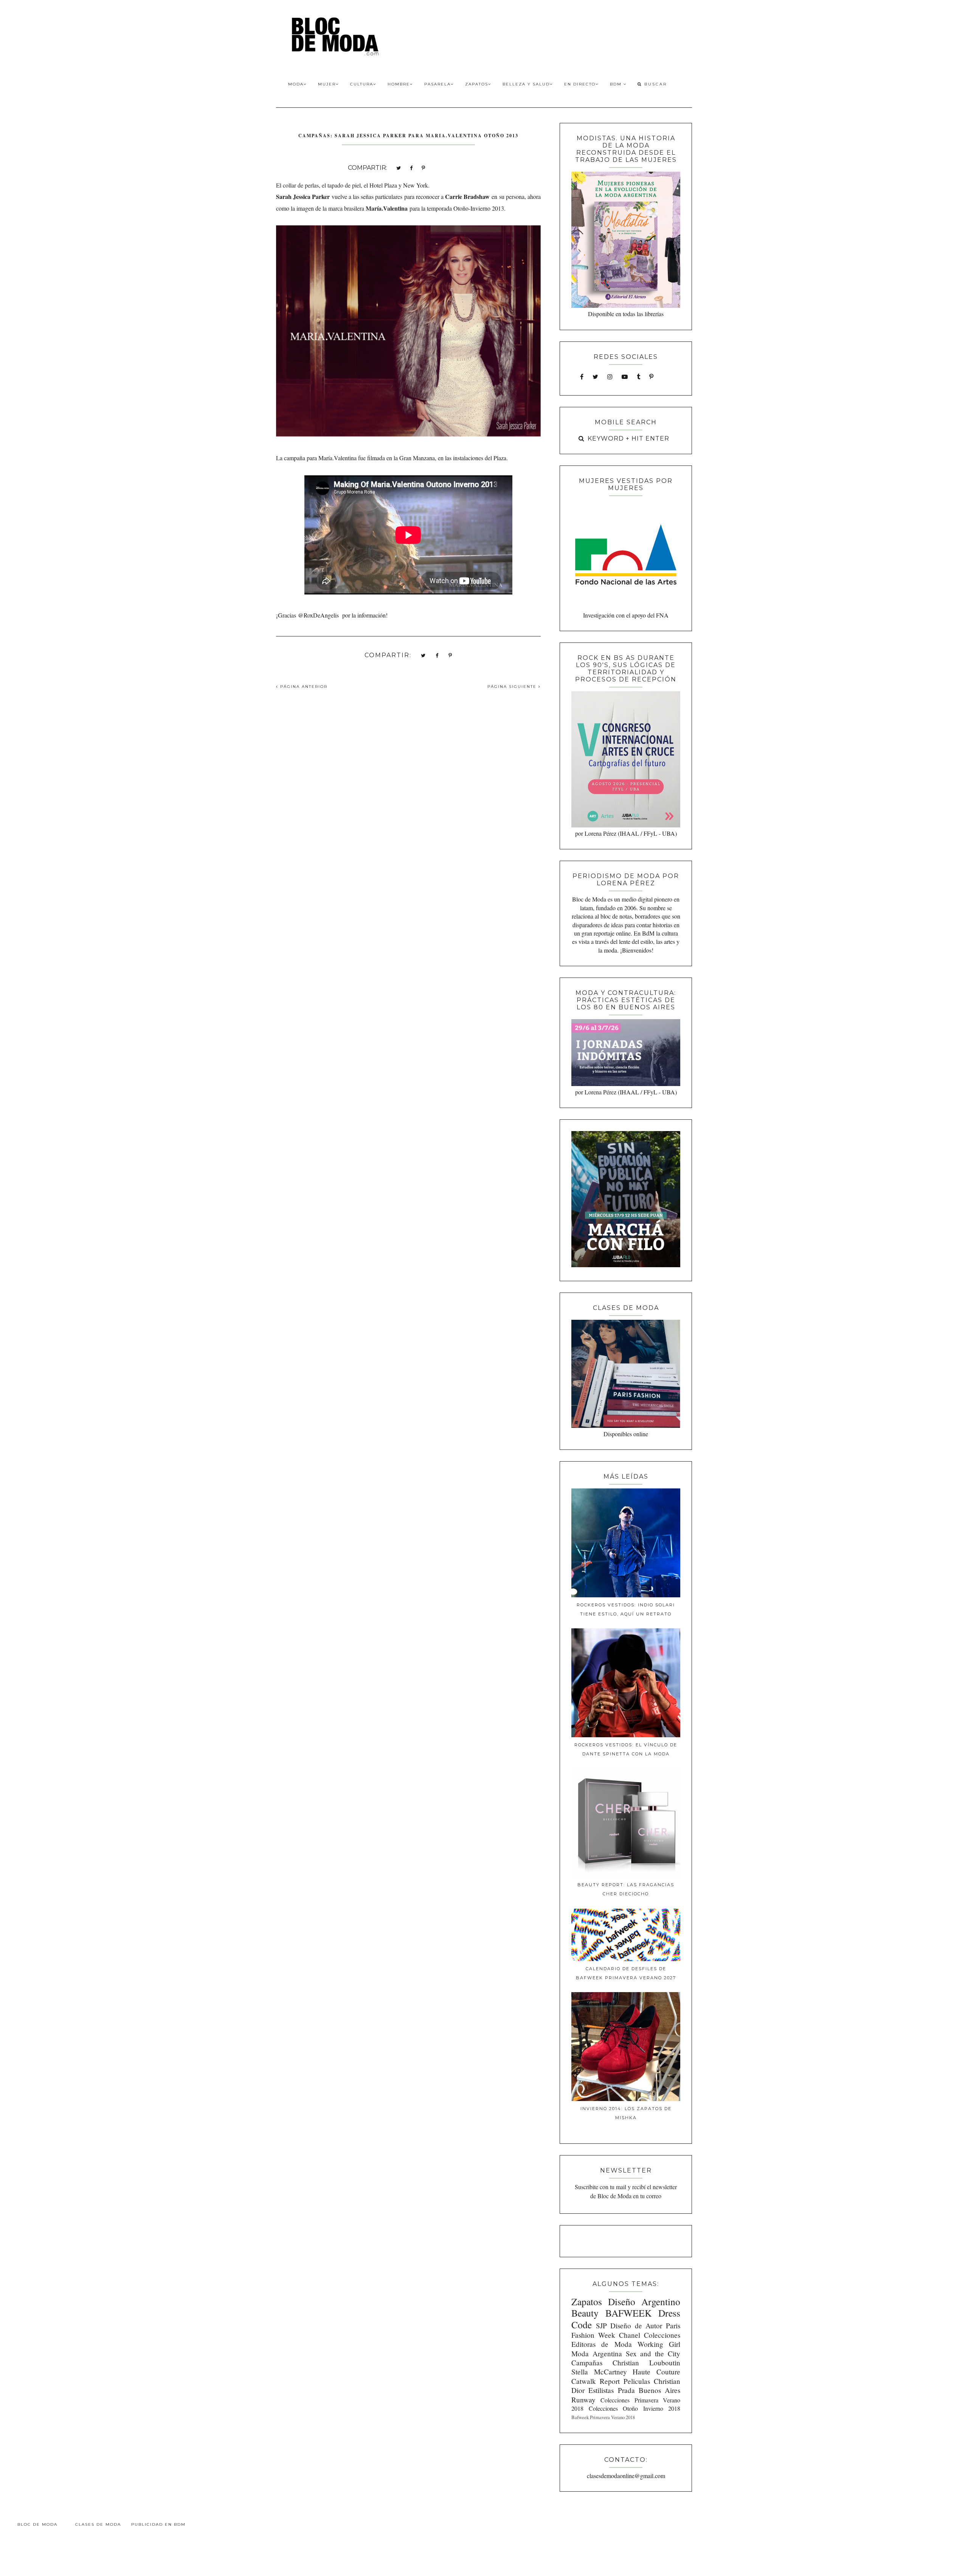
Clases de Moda (98, 2524)
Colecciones (662, 2335)
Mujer (327, 84)
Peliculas (637, 2381)
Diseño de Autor (636, 2325)
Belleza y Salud (526, 84)
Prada (626, 2390)
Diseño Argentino (644, 2301)
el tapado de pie (341, 185)
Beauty (585, 2313)
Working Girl (659, 2344)
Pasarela (437, 84)
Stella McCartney (599, 2372)
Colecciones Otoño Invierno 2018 (634, 2408)
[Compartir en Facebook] (411, 167)
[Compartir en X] (399, 167)
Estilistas (601, 2390)
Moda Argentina (597, 2353)
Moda (296, 84)
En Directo (580, 84)
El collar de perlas (297, 185)
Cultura (362, 84)
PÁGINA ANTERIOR (303, 687)
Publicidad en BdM (158, 2524)
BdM (617, 84)
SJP (601, 2325)
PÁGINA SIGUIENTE (513, 687)
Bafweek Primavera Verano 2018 (603, 2417)
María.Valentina (387, 208)
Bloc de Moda (37, 2524)
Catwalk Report (596, 2381)
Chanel (630, 2335)
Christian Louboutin (646, 2363)
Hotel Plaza (383, 185)
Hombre (399, 84)
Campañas (587, 2363)
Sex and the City (653, 2353)
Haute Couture (656, 2372)
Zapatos (477, 84)
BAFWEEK (628, 2313)
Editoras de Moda (601, 2344)
